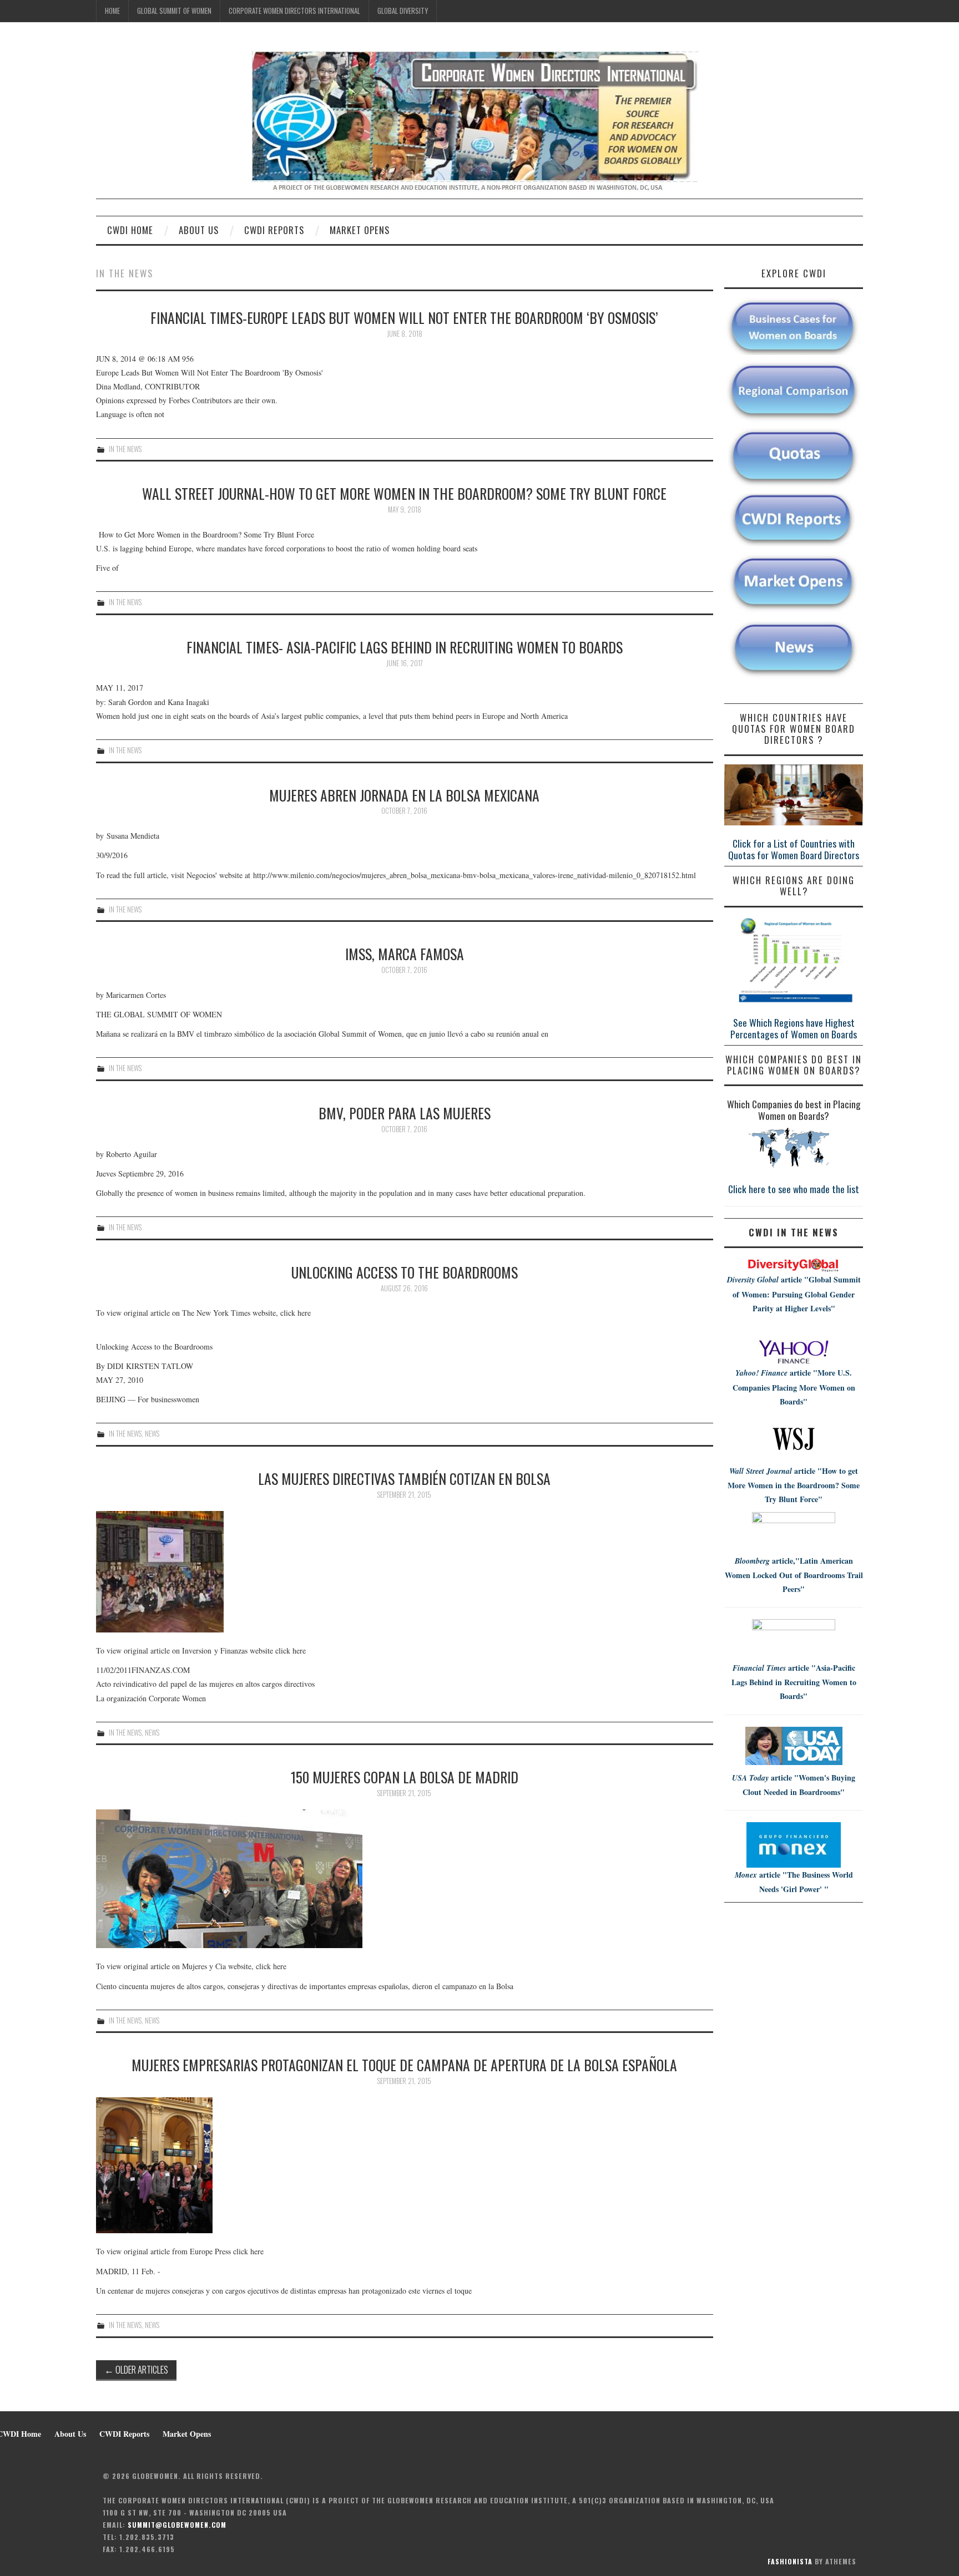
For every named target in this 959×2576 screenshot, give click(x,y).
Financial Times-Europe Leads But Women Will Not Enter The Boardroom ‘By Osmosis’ (404, 317)
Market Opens (360, 230)
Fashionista (790, 2561)
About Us (199, 230)
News (152, 1434)
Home (112, 11)
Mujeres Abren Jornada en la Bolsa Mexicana (404, 795)
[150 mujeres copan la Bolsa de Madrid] (405, 1879)
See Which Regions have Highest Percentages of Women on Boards (794, 1028)
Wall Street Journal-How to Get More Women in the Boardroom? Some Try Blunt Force (404, 493)
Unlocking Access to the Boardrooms (405, 1272)
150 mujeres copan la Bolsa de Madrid (405, 1777)
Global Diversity (403, 11)
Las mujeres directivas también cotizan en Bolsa (404, 1478)
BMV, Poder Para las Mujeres (405, 1113)
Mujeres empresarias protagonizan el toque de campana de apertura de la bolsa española (404, 2065)
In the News (125, 449)
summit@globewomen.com (177, 2525)
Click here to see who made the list (794, 1189)
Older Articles (136, 2369)
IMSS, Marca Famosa (405, 954)
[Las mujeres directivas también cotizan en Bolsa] (405, 1572)
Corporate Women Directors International (294, 11)
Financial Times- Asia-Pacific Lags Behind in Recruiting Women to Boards (405, 647)
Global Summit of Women (174, 11)
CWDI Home (130, 230)
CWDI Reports (274, 230)
